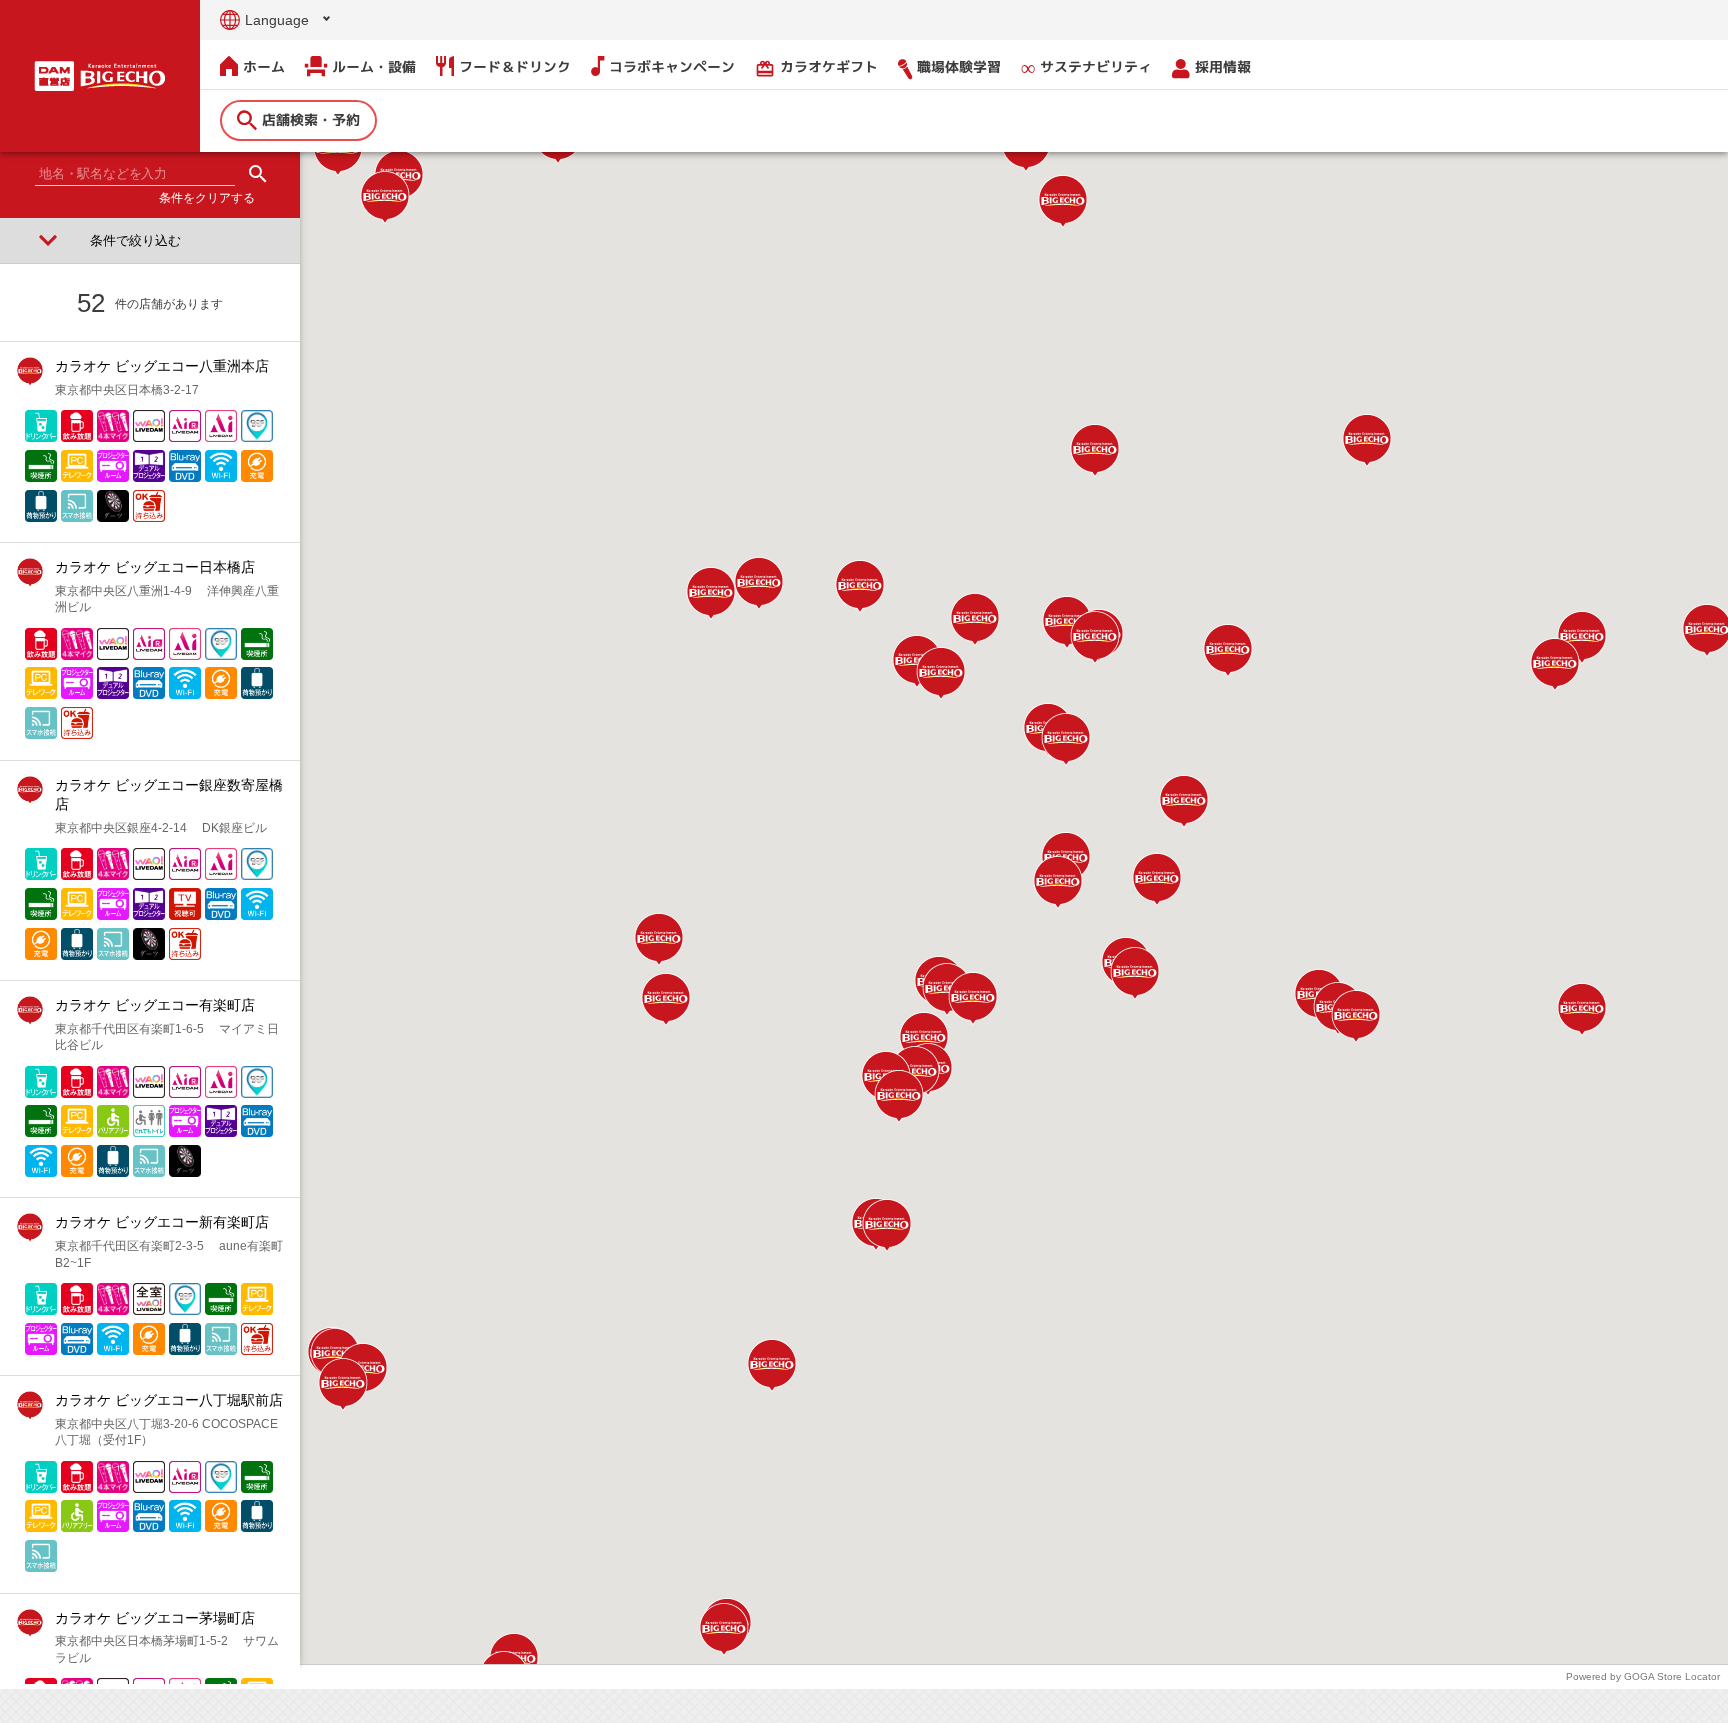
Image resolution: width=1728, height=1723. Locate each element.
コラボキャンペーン (672, 66)
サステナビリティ (1096, 66)
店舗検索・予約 (311, 119)
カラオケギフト (816, 67)
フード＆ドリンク (515, 66)
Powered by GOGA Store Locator (1643, 1676)
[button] (1066, 739)
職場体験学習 (959, 66)
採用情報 (1223, 66)
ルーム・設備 (374, 66)
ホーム (264, 66)
